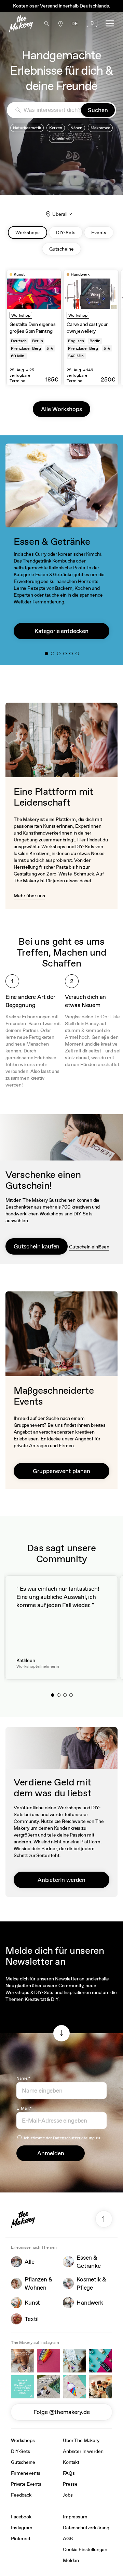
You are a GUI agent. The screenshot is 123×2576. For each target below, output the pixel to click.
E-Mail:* (24, 2108)
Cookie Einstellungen (85, 2549)
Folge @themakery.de (62, 2412)
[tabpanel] (34, 328)
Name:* (23, 2078)
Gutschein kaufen (37, 1246)
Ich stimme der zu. (63, 2138)
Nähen (76, 128)
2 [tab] (54, 655)
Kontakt (71, 2462)
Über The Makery (81, 2440)
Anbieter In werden (83, 2451)
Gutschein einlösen (89, 1247)
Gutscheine (23, 2462)
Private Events (26, 2484)
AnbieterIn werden (61, 1880)
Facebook (21, 2517)
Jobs (68, 2495)
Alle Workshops (61, 409)
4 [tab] (67, 655)
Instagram (22, 2528)
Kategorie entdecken (61, 631)
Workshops (23, 2440)
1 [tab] (48, 655)
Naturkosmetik (27, 128)
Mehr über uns (29, 896)
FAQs (69, 2473)
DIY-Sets (20, 2451)
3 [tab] (60, 655)
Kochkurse (61, 139)
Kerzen (56, 128)
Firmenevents (26, 2473)
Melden (71, 2560)
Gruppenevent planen (61, 1471)
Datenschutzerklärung (74, 2138)
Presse (70, 2484)
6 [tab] (79, 655)
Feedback (21, 2495)
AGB (68, 2538)
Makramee (100, 128)
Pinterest (21, 2538)
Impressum (75, 2517)
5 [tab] (73, 655)
